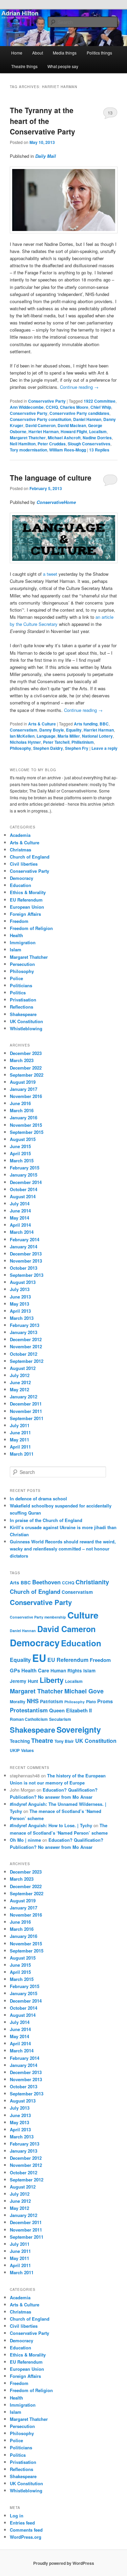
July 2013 (20, 1289)
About (38, 53)
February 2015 (25, 1168)
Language (46, 736)
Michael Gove (84, 1691)
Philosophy (20, 748)
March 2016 (22, 1110)
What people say (63, 66)
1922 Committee (100, 401)
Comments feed (26, 2530)
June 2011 (20, 1432)
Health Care (35, 1670)
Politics (18, 993)
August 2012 (23, 1368)
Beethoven (46, 1582)
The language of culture (51, 478)
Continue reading (79, 387)
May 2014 (19, 1218)
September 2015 (27, 1132)
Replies (99, 450)
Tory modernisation (28, 450)
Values (27, 1750)
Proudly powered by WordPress (64, 2563)
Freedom (19, 921)
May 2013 (19, 1304)
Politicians (21, 985)
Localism (98, 431)
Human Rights (66, 1671)
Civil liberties (24, 864)
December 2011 (26, 1404)
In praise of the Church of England (46, 1520)
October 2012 (24, 1354)
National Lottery (97, 736)
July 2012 (20, 1375)
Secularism (60, 1719)
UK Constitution (26, 1021)
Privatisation (23, 1000)
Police (16, 978)
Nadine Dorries (97, 438)
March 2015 (22, 1160)
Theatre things (24, 66)
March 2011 (22, 1454)
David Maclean (72, 425)
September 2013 (27, 1275)
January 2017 (24, 1089)
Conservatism (24, 730)
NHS (33, 1701)
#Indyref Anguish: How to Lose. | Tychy (51, 1825)
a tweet (50, 574)
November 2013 (26, 1261)
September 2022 (27, 1075)
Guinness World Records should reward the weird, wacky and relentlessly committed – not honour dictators (63, 1549)
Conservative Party (47, 401)
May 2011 (19, 1440)
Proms (105, 1701)
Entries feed (22, 2523)
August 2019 (23, 1082)
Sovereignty (79, 1729)
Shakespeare (23, 1014)
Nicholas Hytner (25, 742)
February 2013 (25, 1325)
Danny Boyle (52, 730)
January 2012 (24, 1397)
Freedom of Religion (31, 928)
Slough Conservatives (89, 444)
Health (16, 935)
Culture (83, 1615)
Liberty (52, 1680)
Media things (65, 53)
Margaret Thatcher (28, 438)
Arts (15, 1582)
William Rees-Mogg (68, 450)
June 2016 (20, 1103)
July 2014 (20, 1203)
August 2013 (23, 1282)
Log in (17, 2516)
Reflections (22, 1007)
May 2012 (19, 1389)
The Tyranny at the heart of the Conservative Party (43, 121)
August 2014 (23, 1196)
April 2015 (20, 1153)
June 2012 (20, 1382)
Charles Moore (74, 407)
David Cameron (40, 425)
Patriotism (51, 1701)
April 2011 (20, 1447)
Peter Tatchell (56, 742)
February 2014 (25, 1239)
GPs (15, 1670)
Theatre (42, 1740)
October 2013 (24, 1268)
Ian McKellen (22, 736)
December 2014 (26, 1182)
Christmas (20, 850)
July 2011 (20, 1425)
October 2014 (24, 1189)
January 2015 (24, 1175)
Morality (18, 1702)
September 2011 (27, 1418)
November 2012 (26, 1346)
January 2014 (24, 1247)
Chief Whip (101, 407)
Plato (91, 1702)
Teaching (20, 1741)
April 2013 (20, 1311)
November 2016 (26, 1096)
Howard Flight (74, 431)
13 (110, 113)
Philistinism (83, 742)
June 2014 (20, 1211)
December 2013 (26, 1254)
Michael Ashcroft (64, 438)
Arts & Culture (42, 724)
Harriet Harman (44, 431)
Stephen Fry (77, 748)
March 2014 (22, 1232)
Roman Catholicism (29, 1719)
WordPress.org (26, 2537)
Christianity (92, 1582)
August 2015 (23, 1139)
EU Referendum (26, 900)
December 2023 (26, 1053)
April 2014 (20, 1225)
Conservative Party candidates (79, 413)
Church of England (30, 857)
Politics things (99, 53)
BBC (104, 724)
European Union (27, 907)
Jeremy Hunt (24, 1681)
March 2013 (22, 1318)
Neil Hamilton (23, 444)
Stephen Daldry (48, 748)
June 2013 (20, 1297)
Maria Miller (69, 736)
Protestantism (29, 1710)
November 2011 (26, 1411)
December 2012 (26, 1339)
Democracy (22, 878)
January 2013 (24, 1332)
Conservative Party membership (38, 1617)
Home (17, 53)
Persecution (22, 964)
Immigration (23, 942)
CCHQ (52, 407)
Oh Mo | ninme (25, 1840)
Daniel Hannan (87, 419)
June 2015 (20, 1146)
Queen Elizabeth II (70, 1710)
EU (39, 1658)
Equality (74, 730)
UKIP (15, 1750)
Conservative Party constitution (40, 419)
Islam (16, 949)
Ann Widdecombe (27, 407)
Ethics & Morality (28, 892)
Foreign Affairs (25, 914)
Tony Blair (64, 1741)
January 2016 (24, 1117)
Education (20, 885)
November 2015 (26, 1125)
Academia (20, 835)
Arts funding (86, 724)
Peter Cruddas (52, 444)
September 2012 (27, 1361)
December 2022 (26, 1068)
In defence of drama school (38, 1498)
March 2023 (22, 1060)
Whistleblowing (26, 1028)
